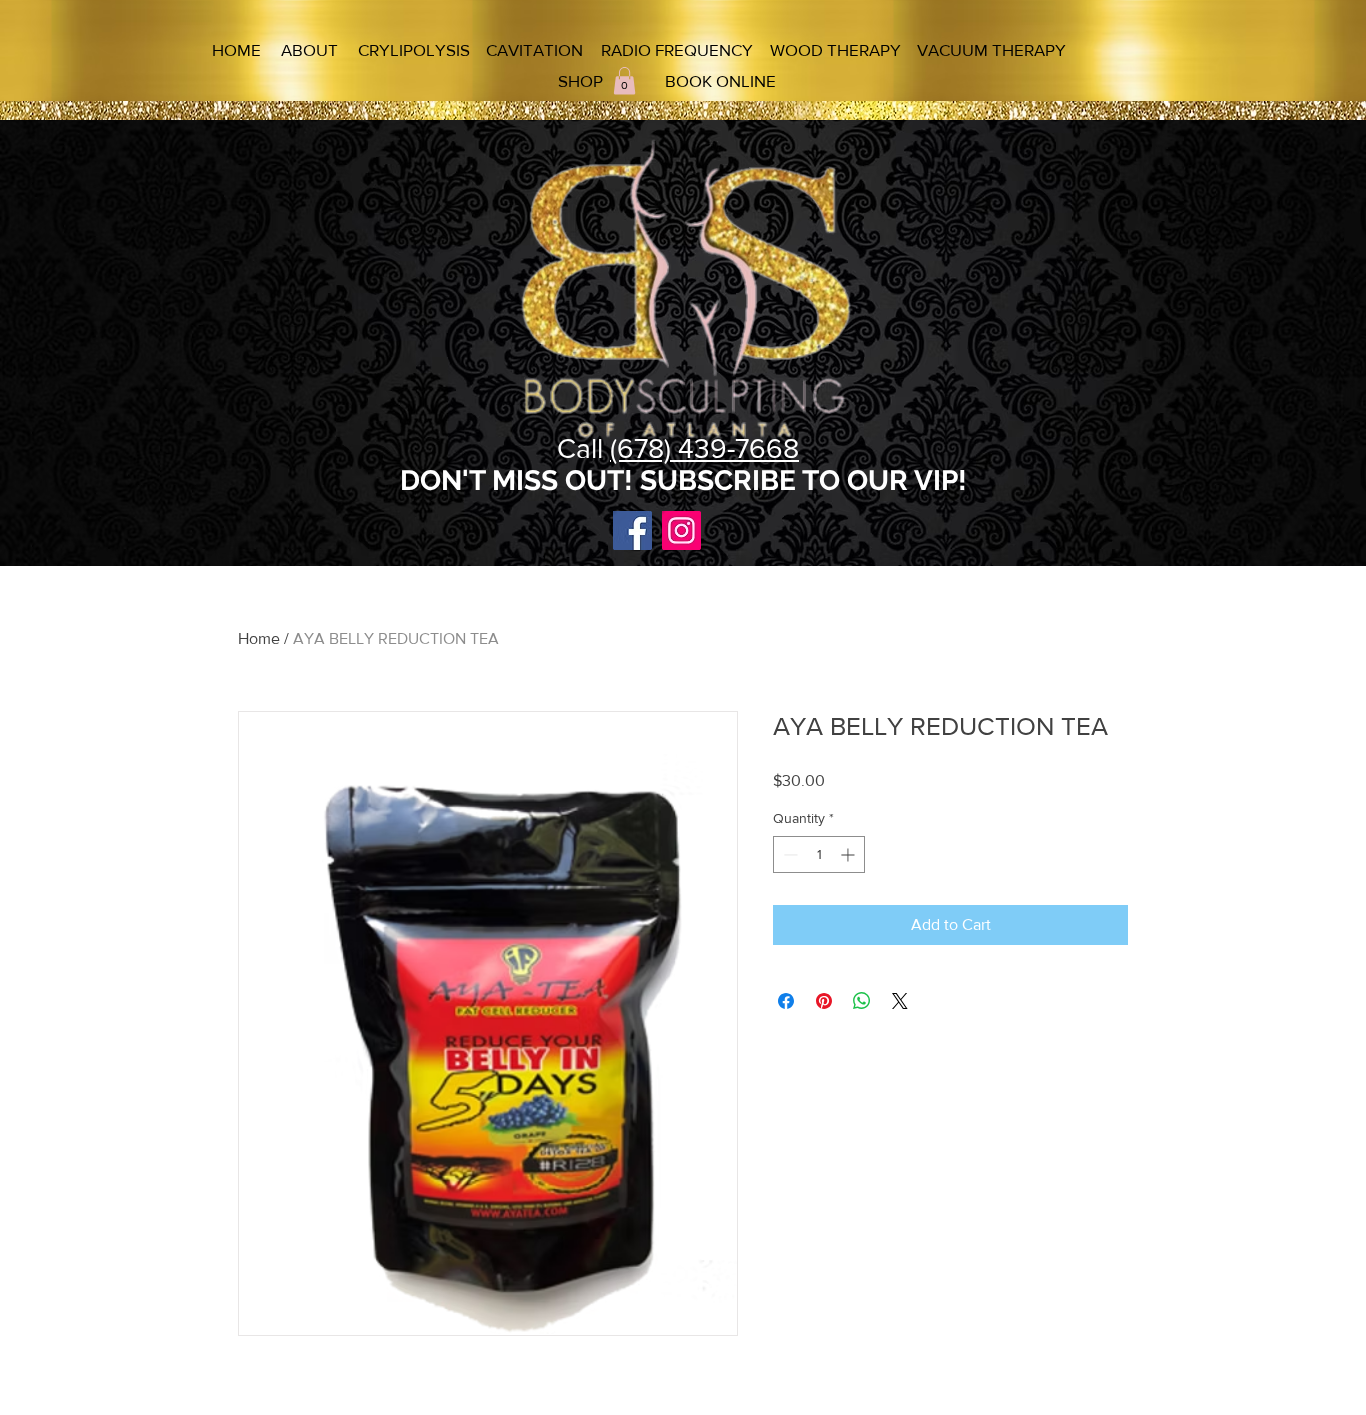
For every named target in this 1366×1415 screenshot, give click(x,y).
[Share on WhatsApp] (862, 1001)
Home (259, 638)
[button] (624, 80)
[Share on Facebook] (786, 1001)
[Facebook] (632, 530)
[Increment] (849, 854)
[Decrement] (788, 854)
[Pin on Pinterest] (824, 1001)
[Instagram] (681, 530)
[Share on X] (900, 1001)
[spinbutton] (819, 854)
